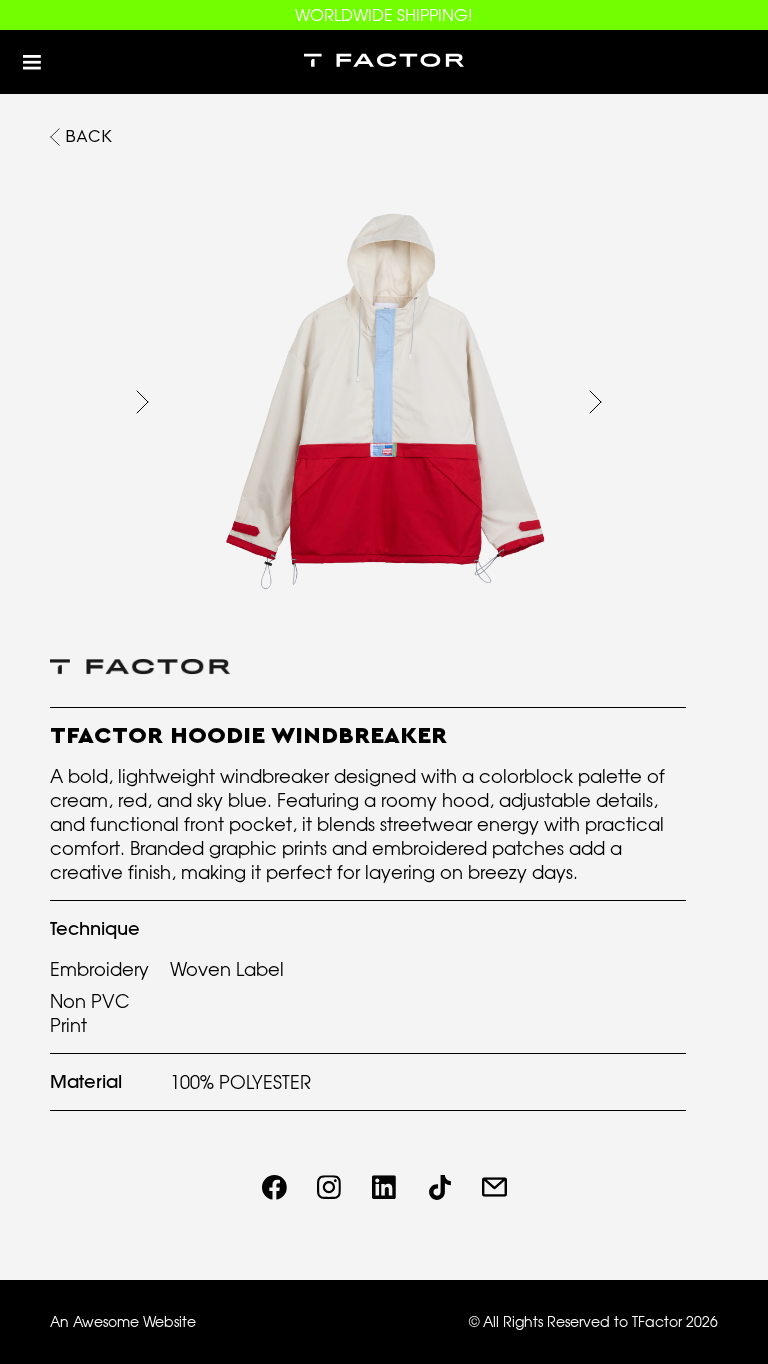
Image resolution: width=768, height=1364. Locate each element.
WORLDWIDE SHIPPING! (384, 15)
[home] (384, 62)
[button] (32, 62)
